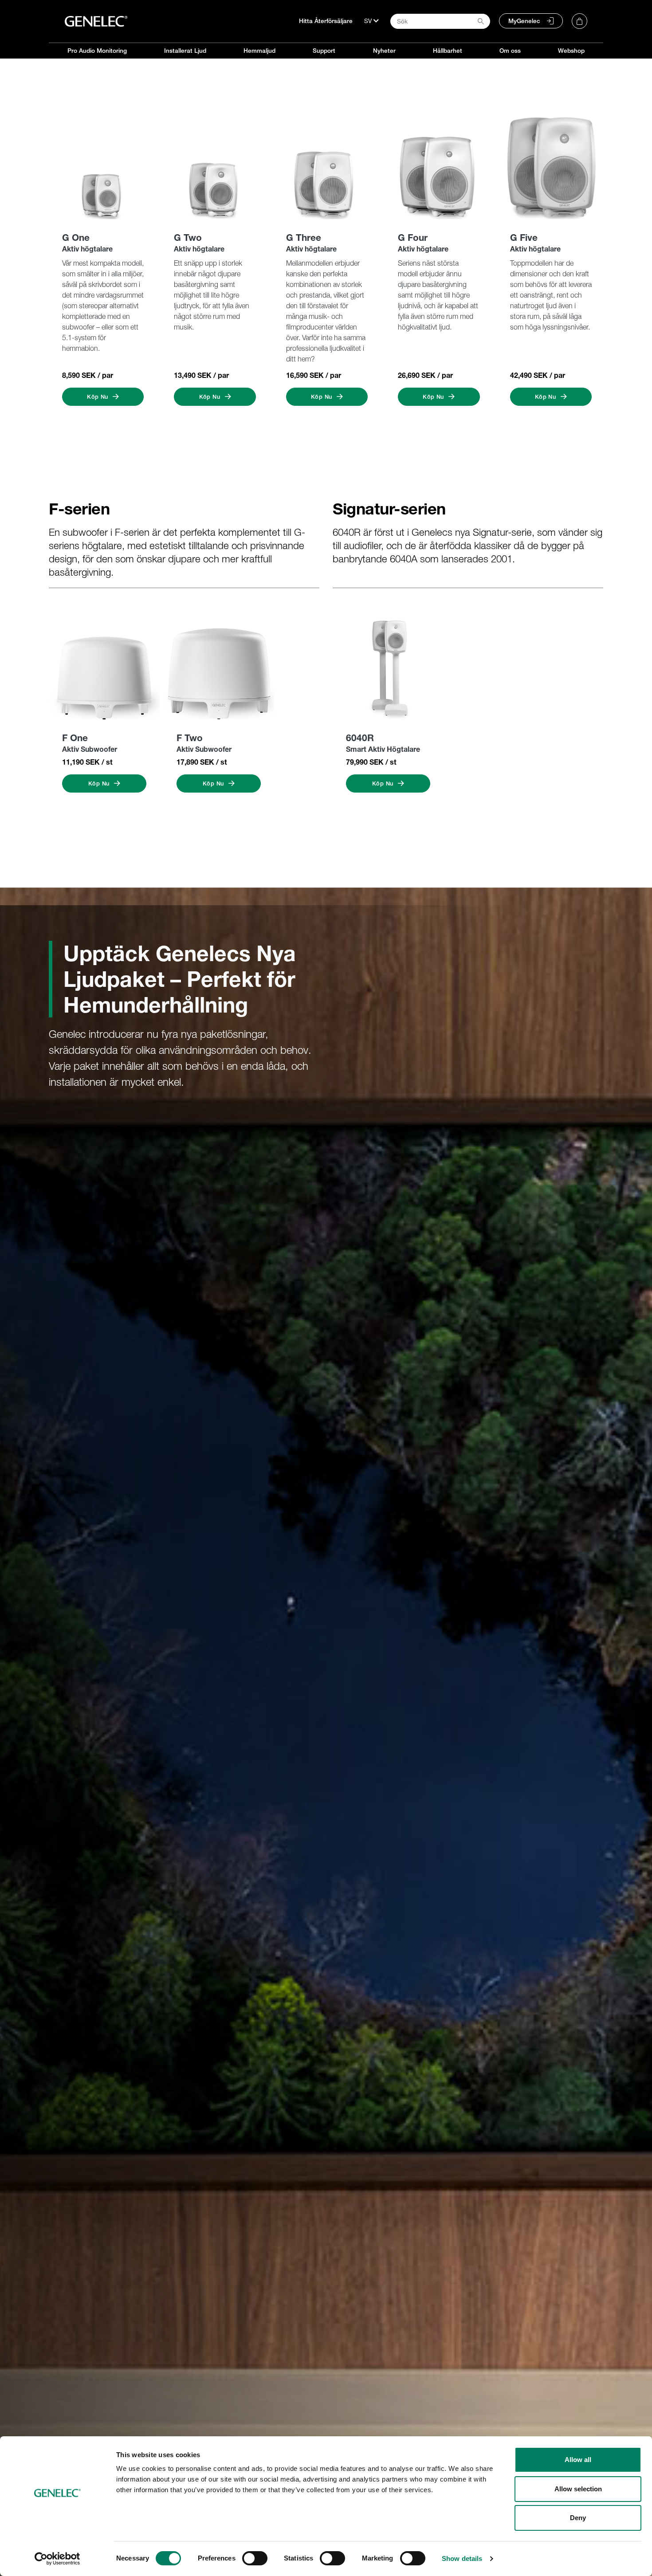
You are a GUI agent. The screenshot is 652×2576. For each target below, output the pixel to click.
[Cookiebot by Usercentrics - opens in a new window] (57, 2559)
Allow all (578, 2460)
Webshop (571, 51)
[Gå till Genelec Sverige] (96, 21)
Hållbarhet (448, 51)
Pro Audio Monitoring (97, 51)
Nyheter (384, 51)
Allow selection (578, 2489)
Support (324, 51)
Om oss (510, 51)
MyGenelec (524, 21)
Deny (578, 2518)
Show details (462, 2558)
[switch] (255, 2558)
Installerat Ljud (185, 51)
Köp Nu (98, 397)
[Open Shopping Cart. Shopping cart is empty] (579, 21)
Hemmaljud (259, 51)
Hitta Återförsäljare (326, 21)
